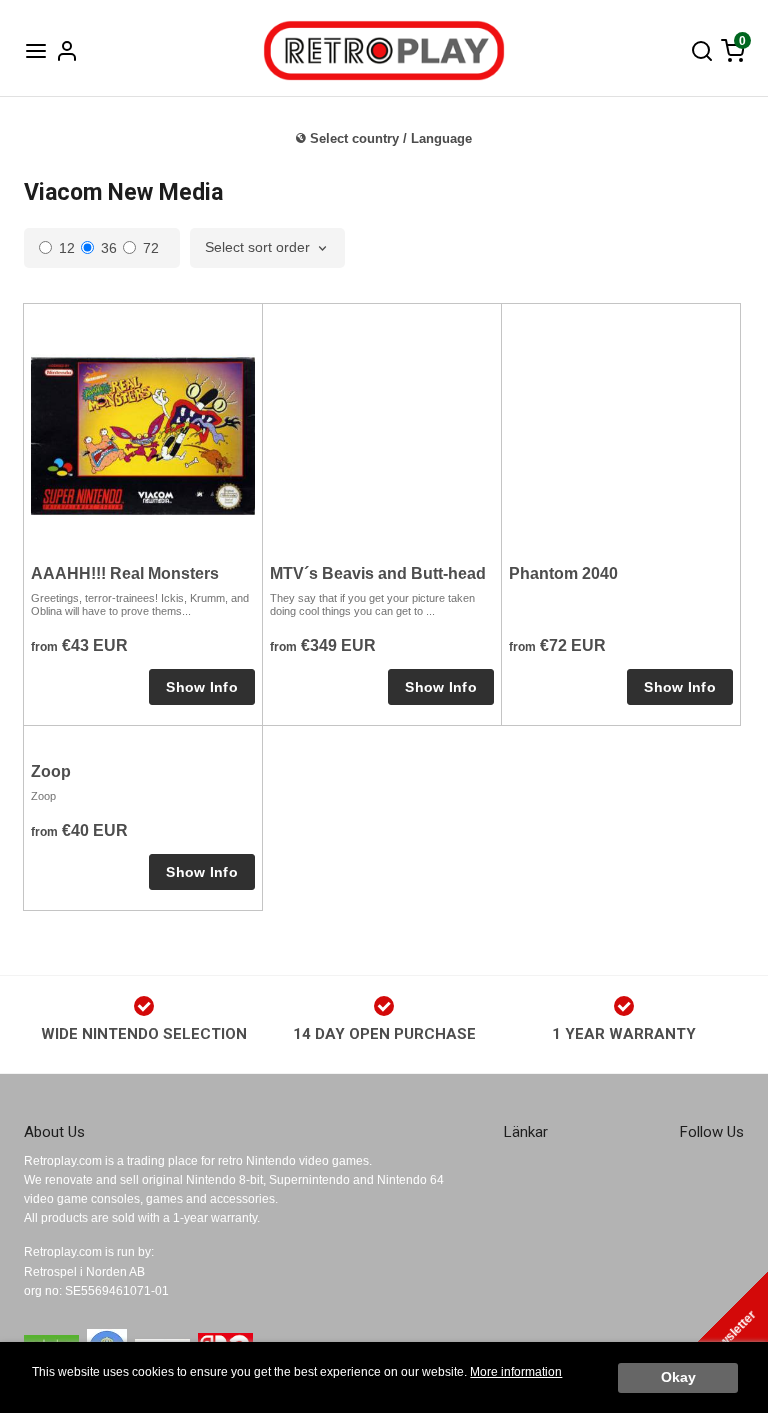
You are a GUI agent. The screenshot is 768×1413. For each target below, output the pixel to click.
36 (109, 248)
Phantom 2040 (563, 573)
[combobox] (267, 248)
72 (151, 248)
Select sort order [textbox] (257, 247)
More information (516, 1372)
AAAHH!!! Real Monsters (125, 573)
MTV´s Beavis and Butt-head (378, 573)
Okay (678, 1377)
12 (67, 248)
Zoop (51, 771)
